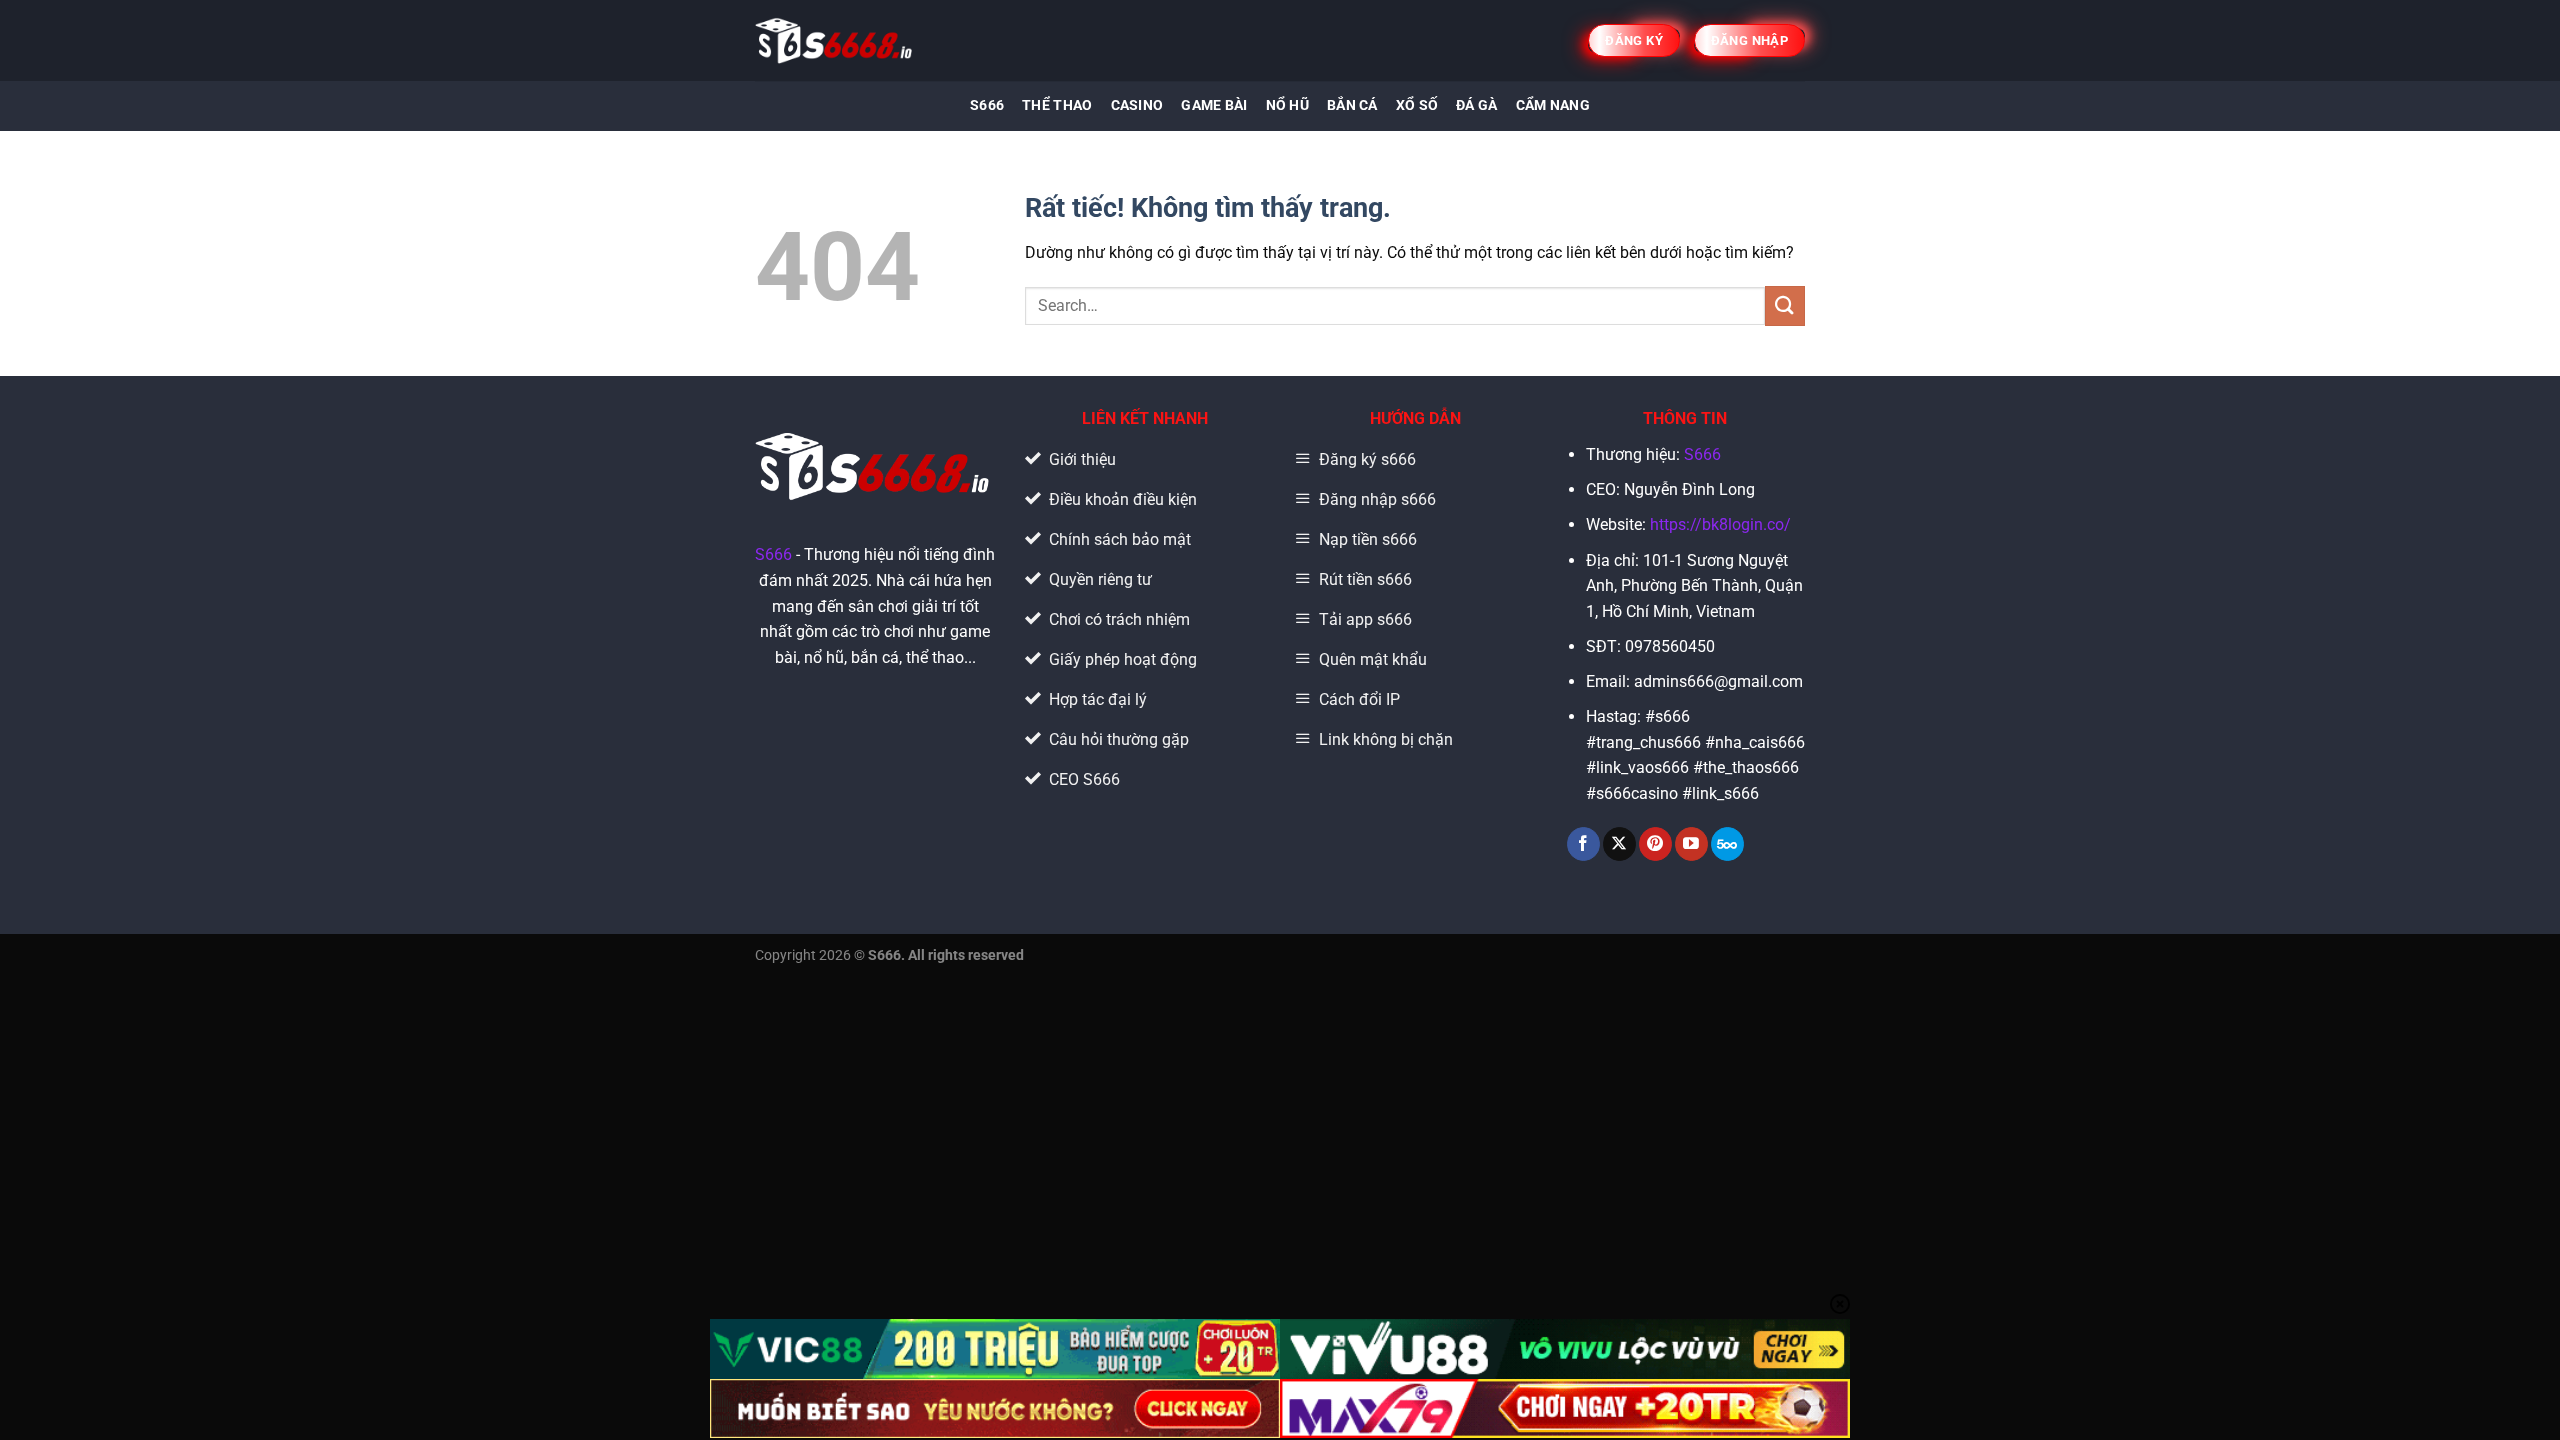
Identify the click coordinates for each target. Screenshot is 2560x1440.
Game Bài (1214, 105)
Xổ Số (1417, 105)
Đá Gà (1476, 105)
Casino (1137, 105)
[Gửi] (1785, 305)
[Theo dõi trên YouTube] (1691, 844)
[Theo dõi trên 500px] (1727, 844)
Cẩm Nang (1553, 105)
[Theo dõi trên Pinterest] (1655, 844)
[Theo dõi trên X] (1619, 844)
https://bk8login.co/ (1720, 524)
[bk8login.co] (835, 40)
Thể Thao (1057, 105)
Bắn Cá (1352, 105)
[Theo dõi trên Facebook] (1583, 844)
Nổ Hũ (1287, 105)
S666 (987, 105)
